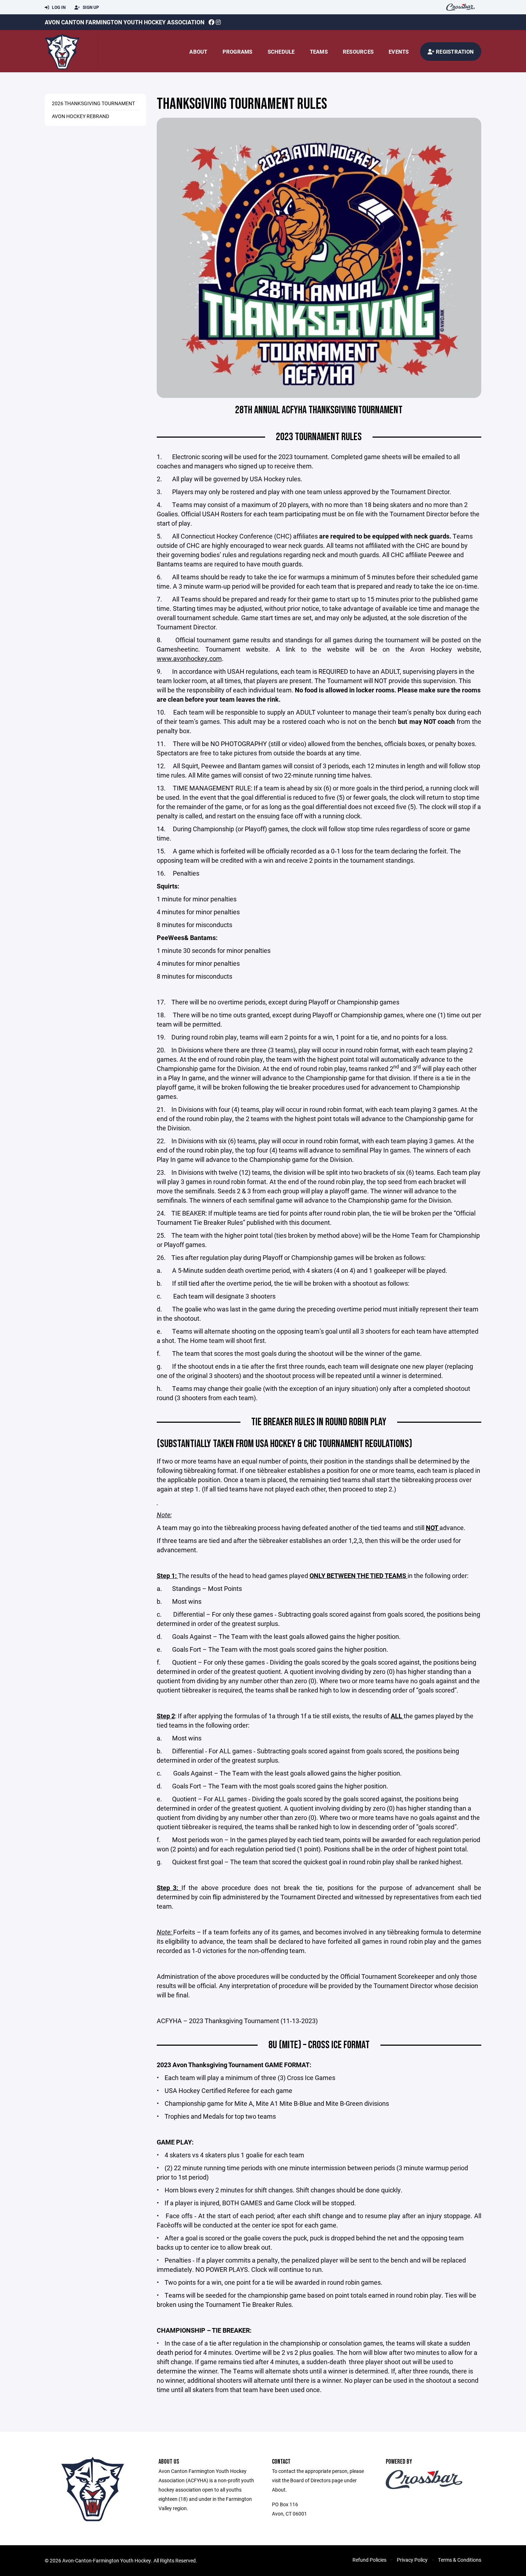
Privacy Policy (412, 2560)
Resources (358, 52)
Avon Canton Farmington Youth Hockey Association (125, 22)
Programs (238, 52)
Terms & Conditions (460, 2560)
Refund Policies (369, 2560)
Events (399, 52)
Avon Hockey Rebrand (81, 116)
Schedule (281, 52)
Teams (319, 52)
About (198, 52)
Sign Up (90, 7)
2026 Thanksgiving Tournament (93, 103)
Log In (58, 7)
